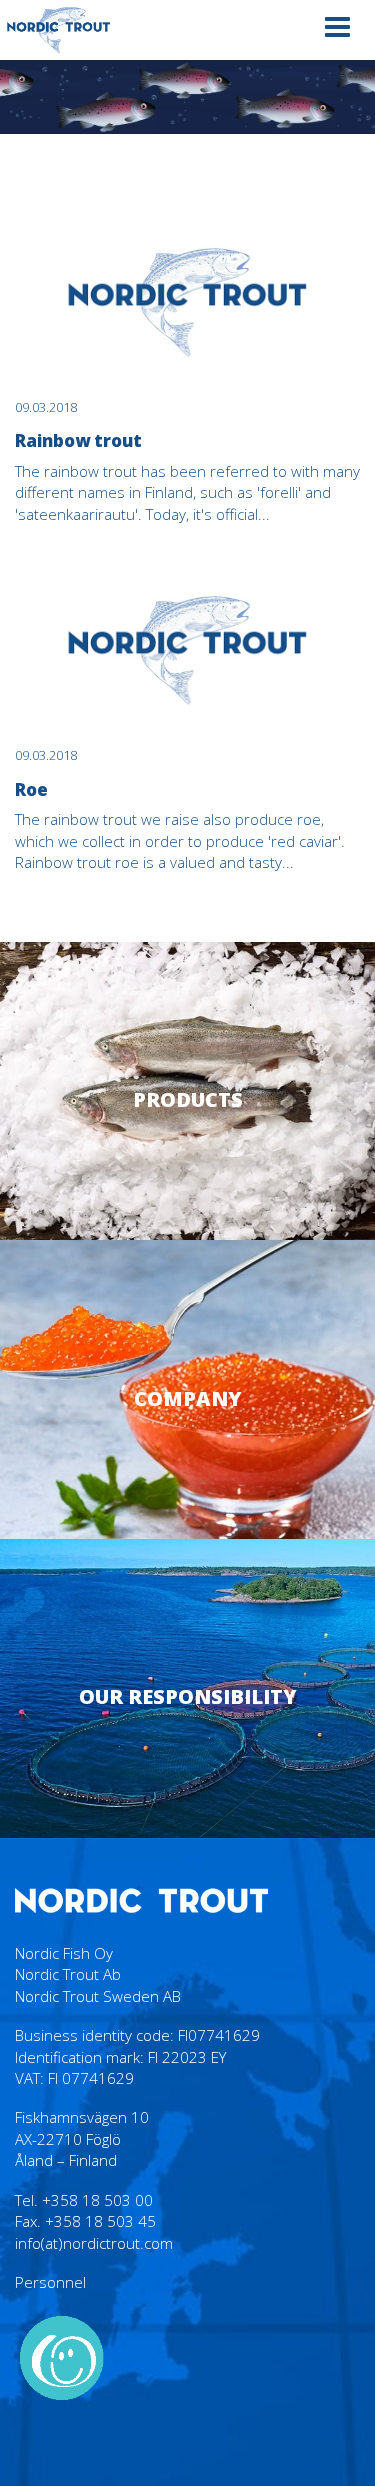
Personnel (50, 2282)
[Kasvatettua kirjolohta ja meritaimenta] (58, 30)
